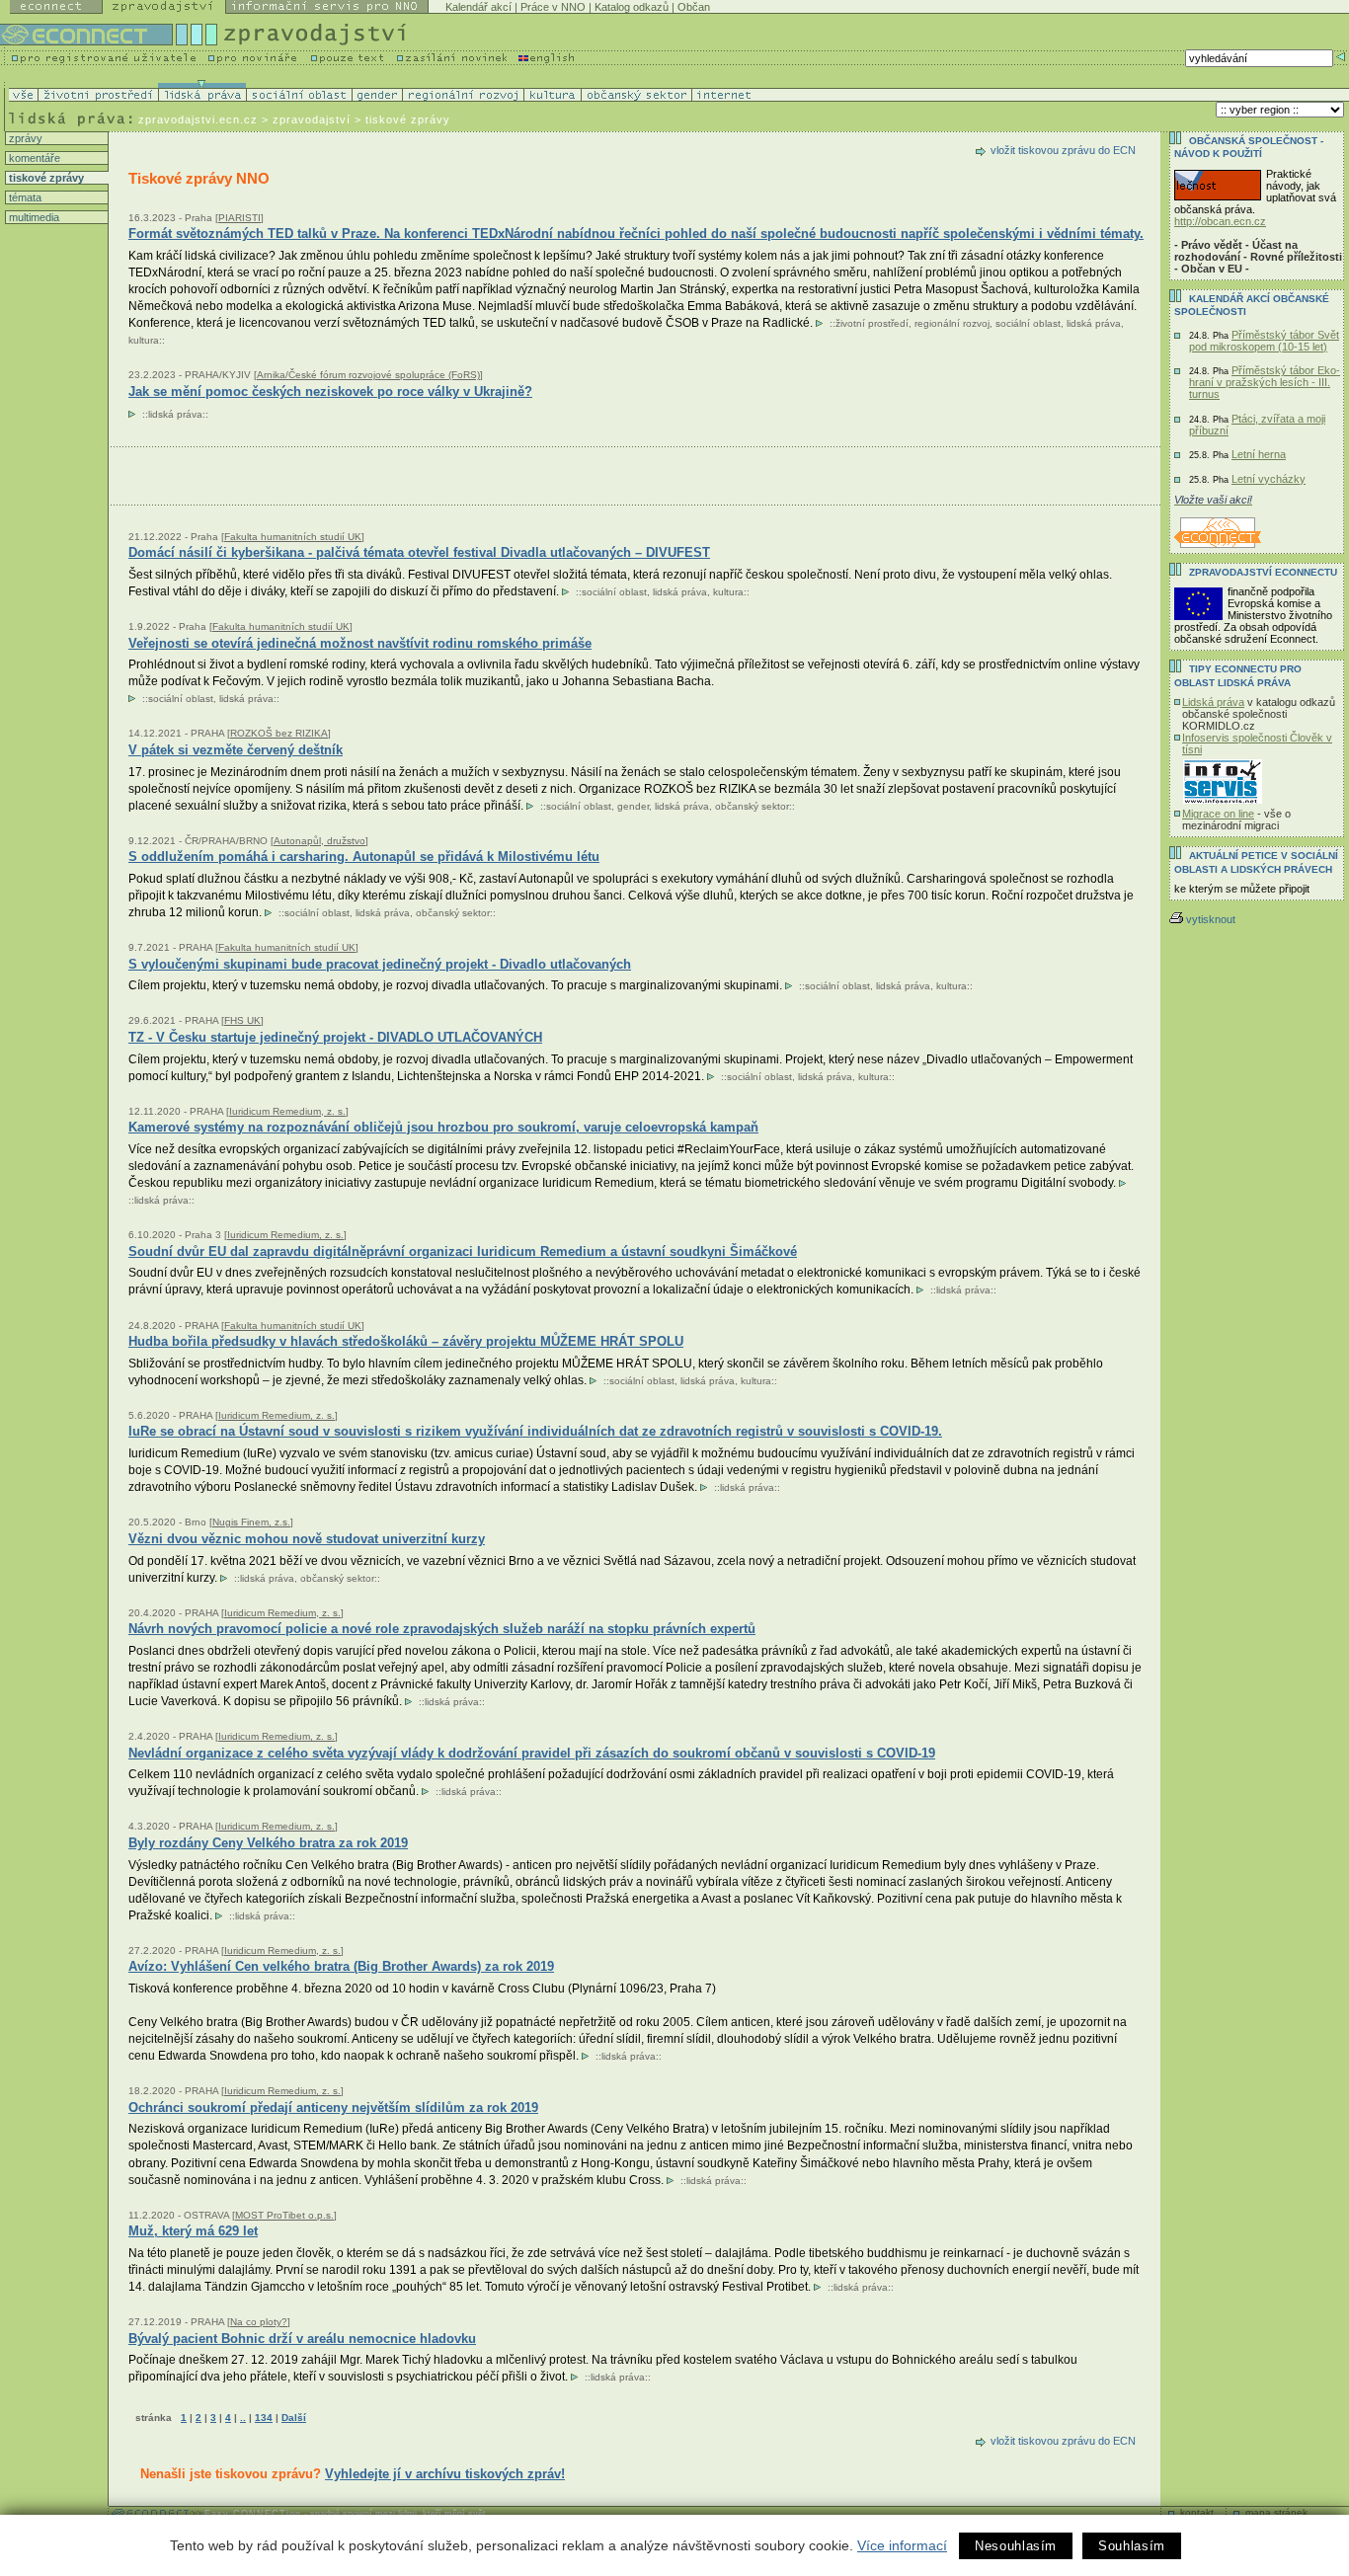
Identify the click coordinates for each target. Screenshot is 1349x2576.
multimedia (33, 217)
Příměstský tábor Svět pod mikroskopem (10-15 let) (1264, 341)
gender (633, 806)
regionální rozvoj (952, 323)
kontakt (1197, 2512)
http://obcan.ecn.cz (1220, 221)
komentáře (33, 158)
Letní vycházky (1269, 479)
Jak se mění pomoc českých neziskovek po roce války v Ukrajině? (330, 391)
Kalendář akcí (478, 7)
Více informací (902, 2545)
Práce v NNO (553, 7)
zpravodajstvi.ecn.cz (198, 119)
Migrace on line (1218, 814)
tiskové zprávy (45, 178)
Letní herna (1259, 454)
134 (264, 2418)
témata (24, 197)
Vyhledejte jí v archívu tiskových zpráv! (445, 2474)
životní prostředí (872, 323)
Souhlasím (1132, 2546)
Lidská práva (1213, 702)
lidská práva (1094, 323)
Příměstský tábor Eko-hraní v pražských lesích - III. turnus (1265, 382)
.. (243, 2418)
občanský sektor (752, 806)
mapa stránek (1276, 2512)
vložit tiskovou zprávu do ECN (1063, 150)
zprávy (24, 138)
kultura (144, 340)
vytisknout (1211, 919)
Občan (694, 7)
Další (294, 2418)
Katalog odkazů (632, 7)
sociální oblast (1028, 323)
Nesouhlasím (1016, 2546)
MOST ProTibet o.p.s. (284, 2215)
